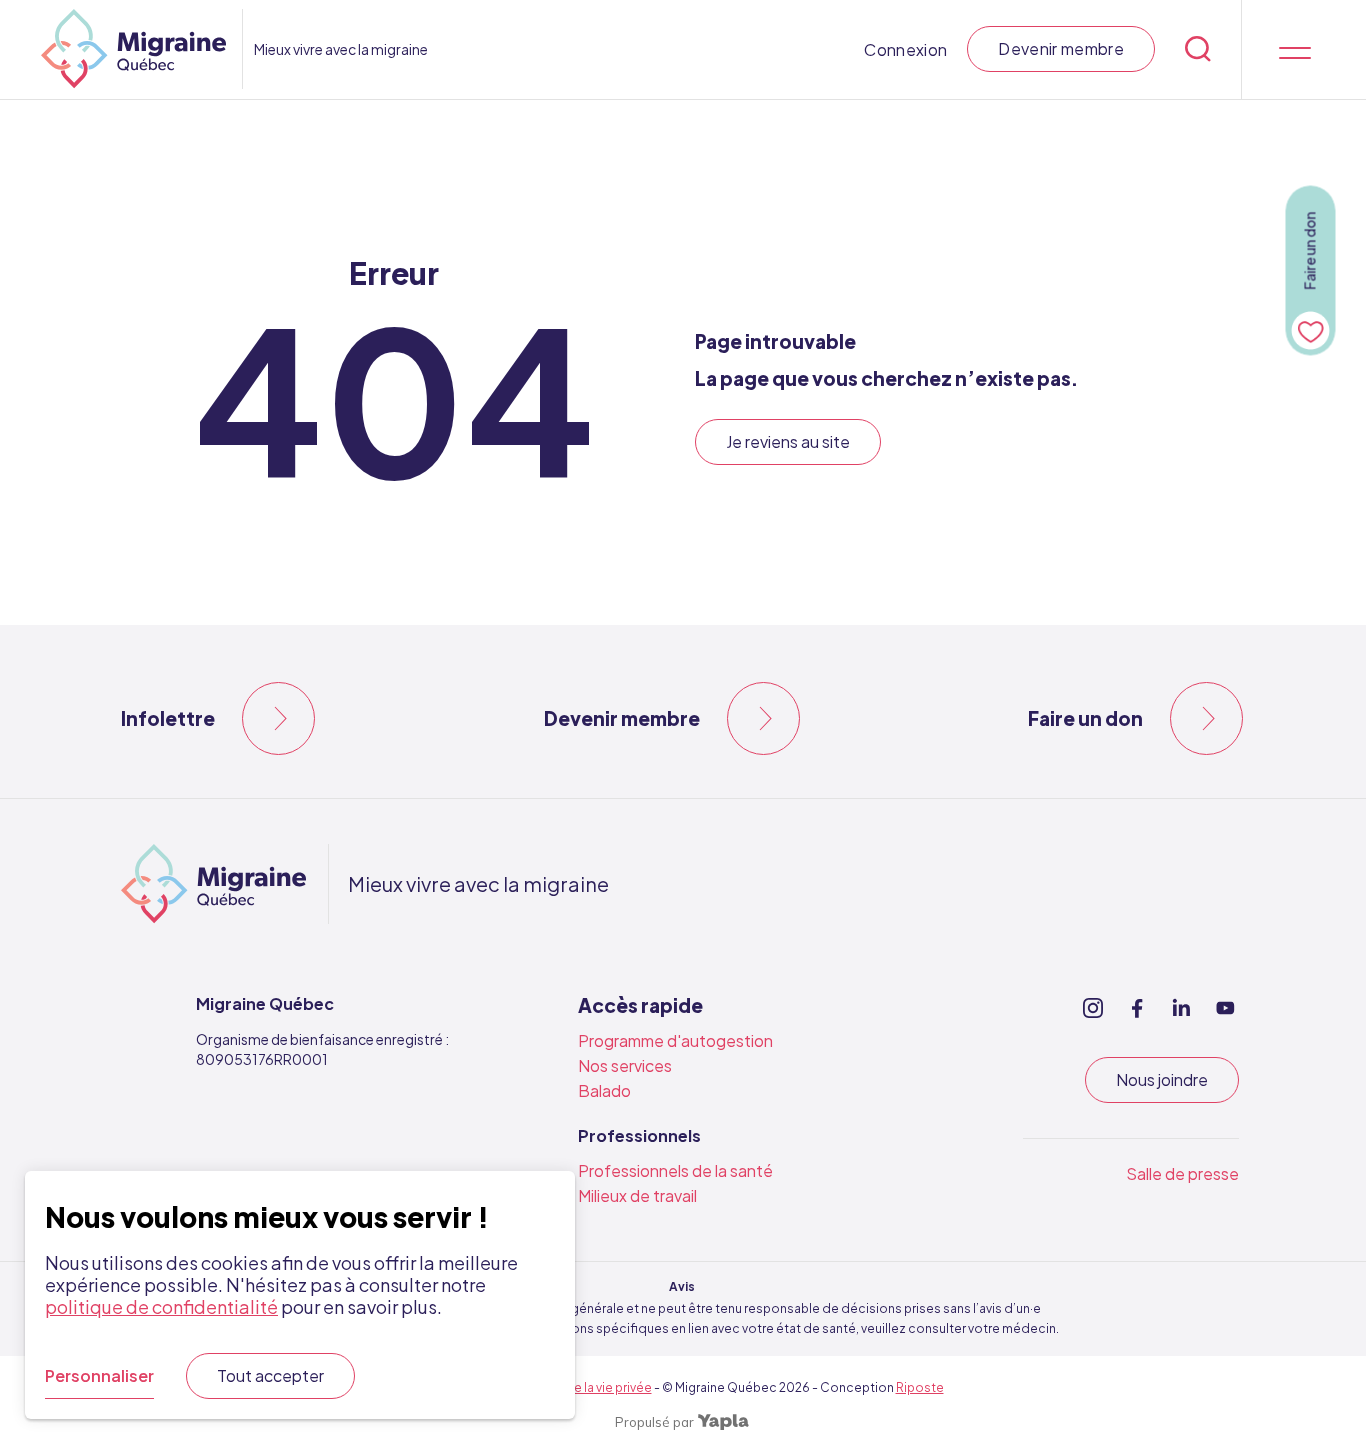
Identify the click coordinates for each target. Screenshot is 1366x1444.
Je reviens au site (788, 441)
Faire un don (1085, 718)
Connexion (905, 49)
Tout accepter (270, 1375)
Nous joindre (1162, 1079)
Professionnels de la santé (675, 1170)
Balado (604, 1090)
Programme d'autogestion (675, 1040)
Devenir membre (1061, 48)
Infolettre (168, 718)
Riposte (920, 1387)
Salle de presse (1182, 1173)
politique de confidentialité (161, 1306)
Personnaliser (99, 1375)
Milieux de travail (637, 1195)
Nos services (625, 1065)
